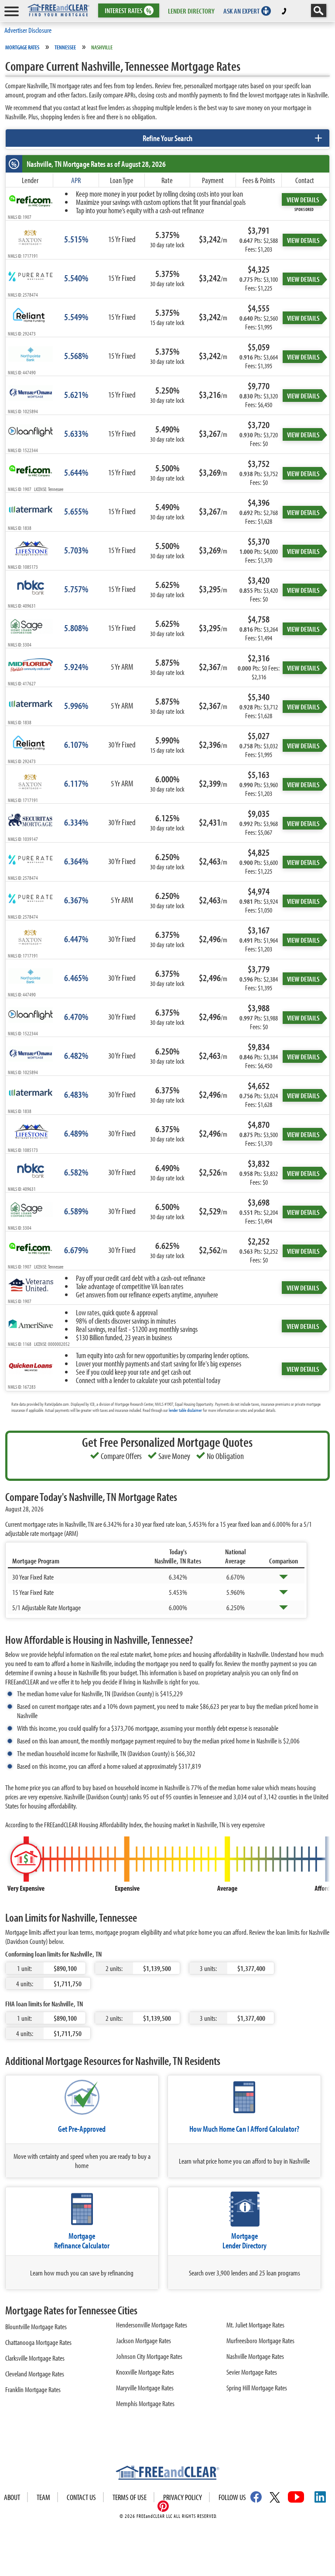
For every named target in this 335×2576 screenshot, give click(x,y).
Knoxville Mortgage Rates (145, 2372)
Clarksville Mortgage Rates (35, 2358)
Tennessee (65, 47)
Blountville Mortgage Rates (36, 2326)
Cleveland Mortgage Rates (35, 2374)
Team (43, 2497)
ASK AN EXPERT (241, 11)
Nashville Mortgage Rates (255, 2356)
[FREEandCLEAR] (167, 2474)
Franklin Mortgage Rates (33, 2389)
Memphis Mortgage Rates (145, 2403)
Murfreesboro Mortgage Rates (260, 2340)
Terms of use (130, 2497)
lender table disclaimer (185, 1410)
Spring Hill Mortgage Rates (257, 2388)
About (12, 2497)
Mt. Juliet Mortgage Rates (255, 2325)
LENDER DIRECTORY (191, 11)
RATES (128, 11)
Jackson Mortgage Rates (144, 2340)
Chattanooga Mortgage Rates (38, 2342)
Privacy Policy (183, 2497)
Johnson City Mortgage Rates (149, 2356)
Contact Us (81, 2497)
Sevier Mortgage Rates (252, 2372)
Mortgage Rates (22, 47)
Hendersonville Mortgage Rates (152, 2325)
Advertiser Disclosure (28, 30)
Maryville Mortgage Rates (145, 2388)
